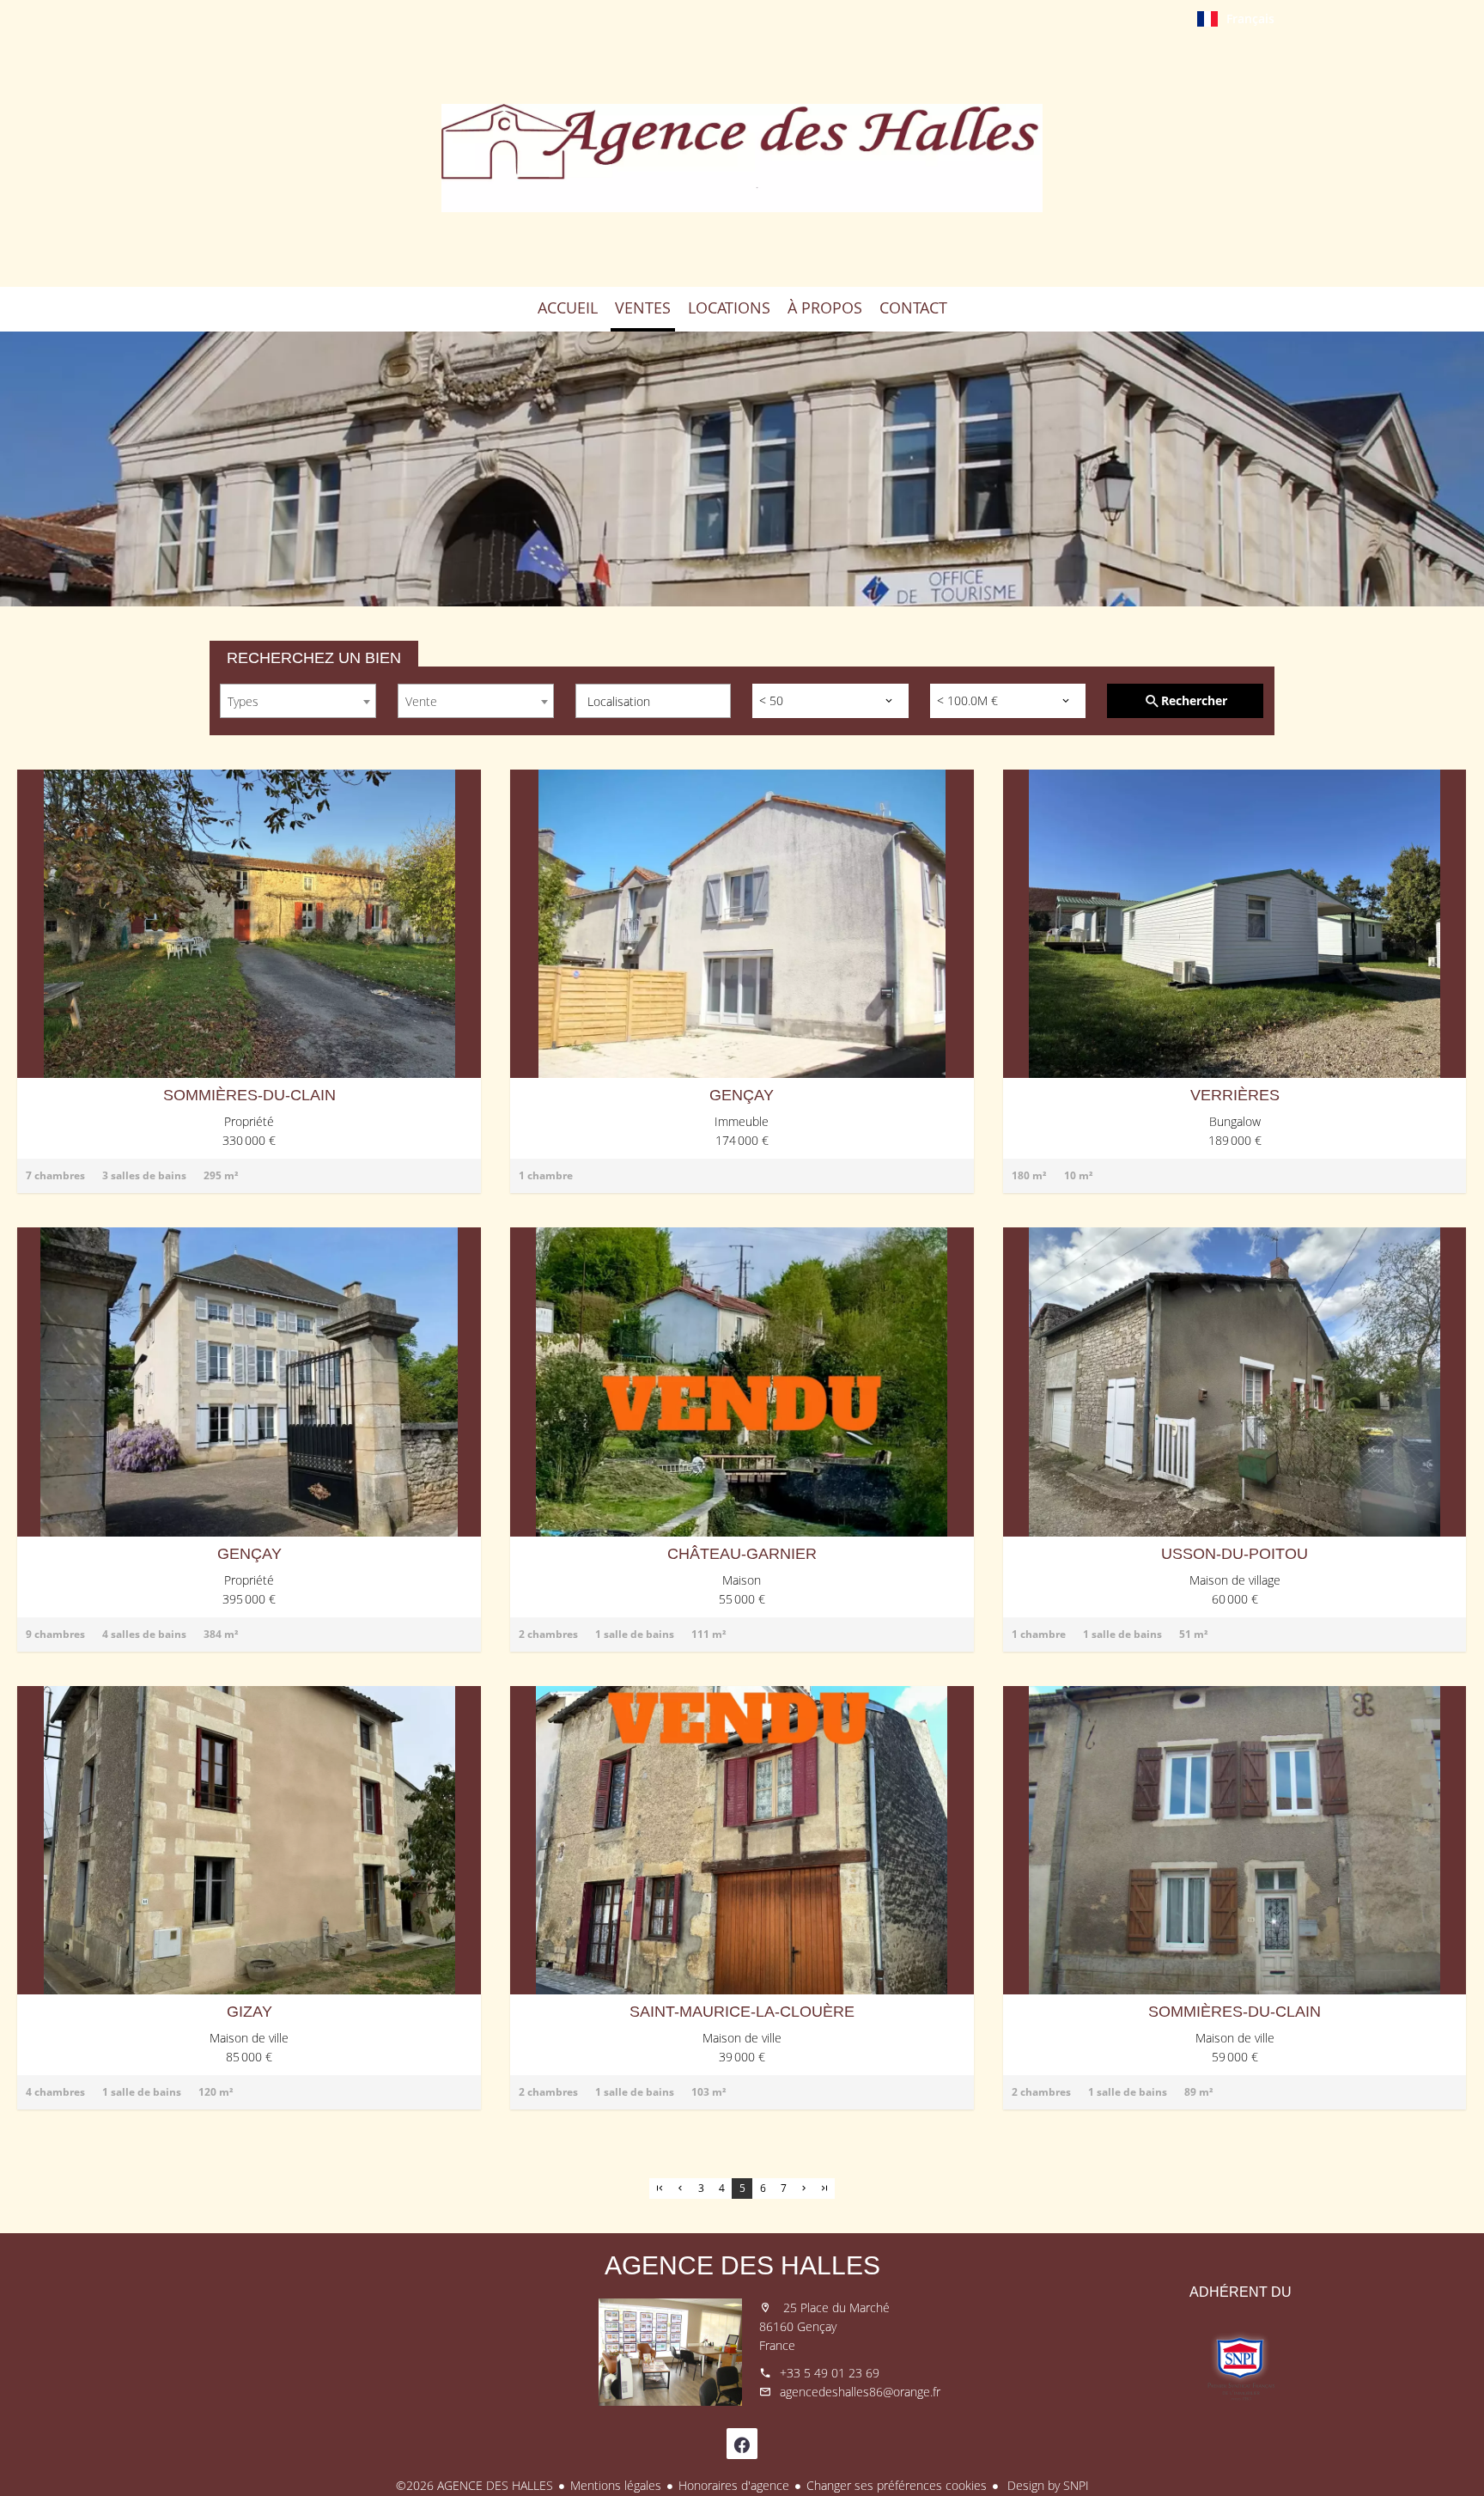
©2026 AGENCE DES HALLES (474, 2485)
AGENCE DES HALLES (742, 2265)
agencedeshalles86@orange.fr (860, 2392)
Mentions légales (616, 2485)
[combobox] (298, 701)
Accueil (742, 158)
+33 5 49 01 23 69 (830, 2373)
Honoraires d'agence (734, 2485)
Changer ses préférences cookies (897, 2485)
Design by (1046, 2485)
